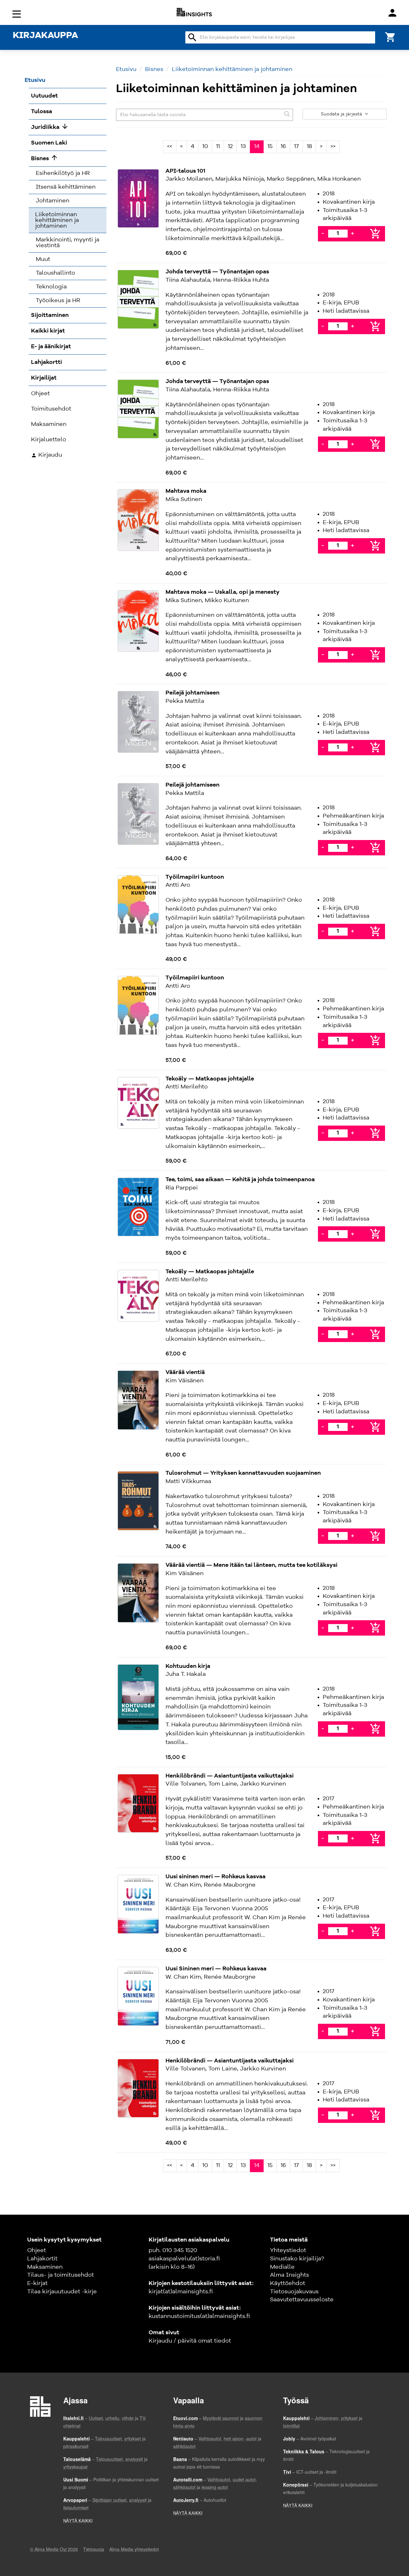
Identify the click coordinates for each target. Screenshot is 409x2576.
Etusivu (126, 69)
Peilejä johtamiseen (193, 693)
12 (230, 146)
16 (283, 146)
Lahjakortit (42, 2259)
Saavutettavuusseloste (302, 2300)
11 (218, 146)
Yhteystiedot (288, 2250)
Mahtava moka (186, 491)
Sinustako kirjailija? (297, 2259)
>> (333, 146)
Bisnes (154, 69)
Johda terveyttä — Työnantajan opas (217, 272)
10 (205, 146)
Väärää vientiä (185, 1372)
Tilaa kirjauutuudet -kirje (62, 2292)
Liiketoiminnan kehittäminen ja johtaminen (232, 69)
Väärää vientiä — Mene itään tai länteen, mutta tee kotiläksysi (251, 1565)
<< (170, 146)
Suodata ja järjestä (342, 114)
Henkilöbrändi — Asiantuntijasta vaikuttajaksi (230, 1776)
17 (296, 146)
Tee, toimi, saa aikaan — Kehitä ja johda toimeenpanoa (240, 1180)
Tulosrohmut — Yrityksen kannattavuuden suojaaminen (243, 1473)
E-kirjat (37, 2283)
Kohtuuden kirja (188, 1666)
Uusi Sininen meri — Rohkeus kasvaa (216, 1969)
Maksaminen (45, 2267)
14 (257, 146)
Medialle (282, 2267)
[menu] (18, 14)
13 (243, 146)
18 (309, 146)
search (192, 37)
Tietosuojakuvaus (294, 2292)
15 (270, 146)
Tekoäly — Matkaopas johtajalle (210, 1079)
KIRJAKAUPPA (45, 36)
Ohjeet (37, 2250)
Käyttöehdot (288, 2283)
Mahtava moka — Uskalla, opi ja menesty (223, 592)
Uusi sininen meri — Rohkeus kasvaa (216, 1877)
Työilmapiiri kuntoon (195, 877)
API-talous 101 (185, 171)
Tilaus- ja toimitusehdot (61, 2275)
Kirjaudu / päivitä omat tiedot (190, 2341)
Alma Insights (289, 2275)
